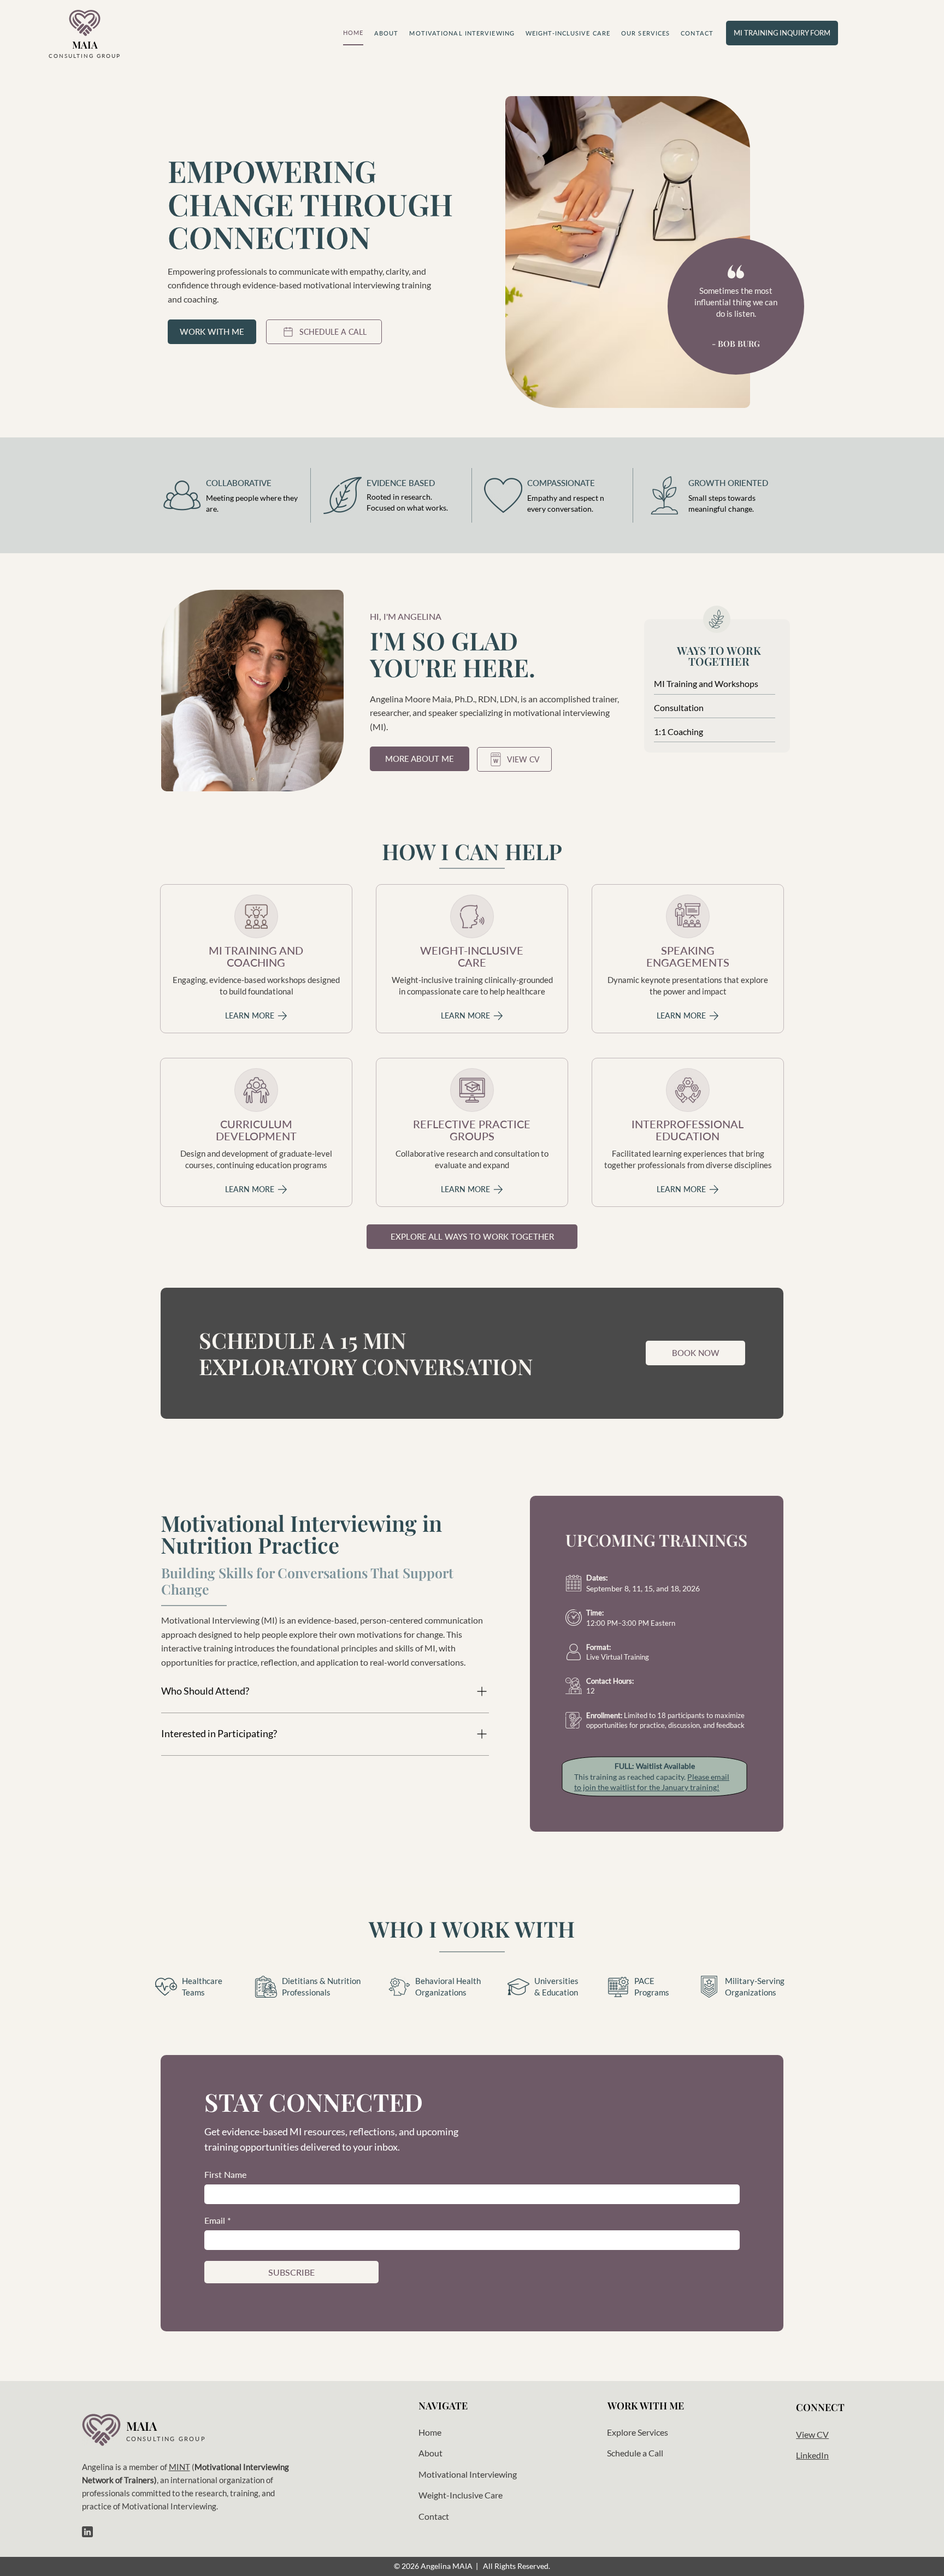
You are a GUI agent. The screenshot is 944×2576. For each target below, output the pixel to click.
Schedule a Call (635, 2453)
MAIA (85, 45)
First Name (225, 2174)
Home (430, 2432)
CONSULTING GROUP (85, 56)
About (430, 2453)
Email (218, 2220)
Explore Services (638, 2432)
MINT (179, 2467)
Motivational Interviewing (468, 2474)
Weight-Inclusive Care (461, 2495)
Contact (434, 2516)
